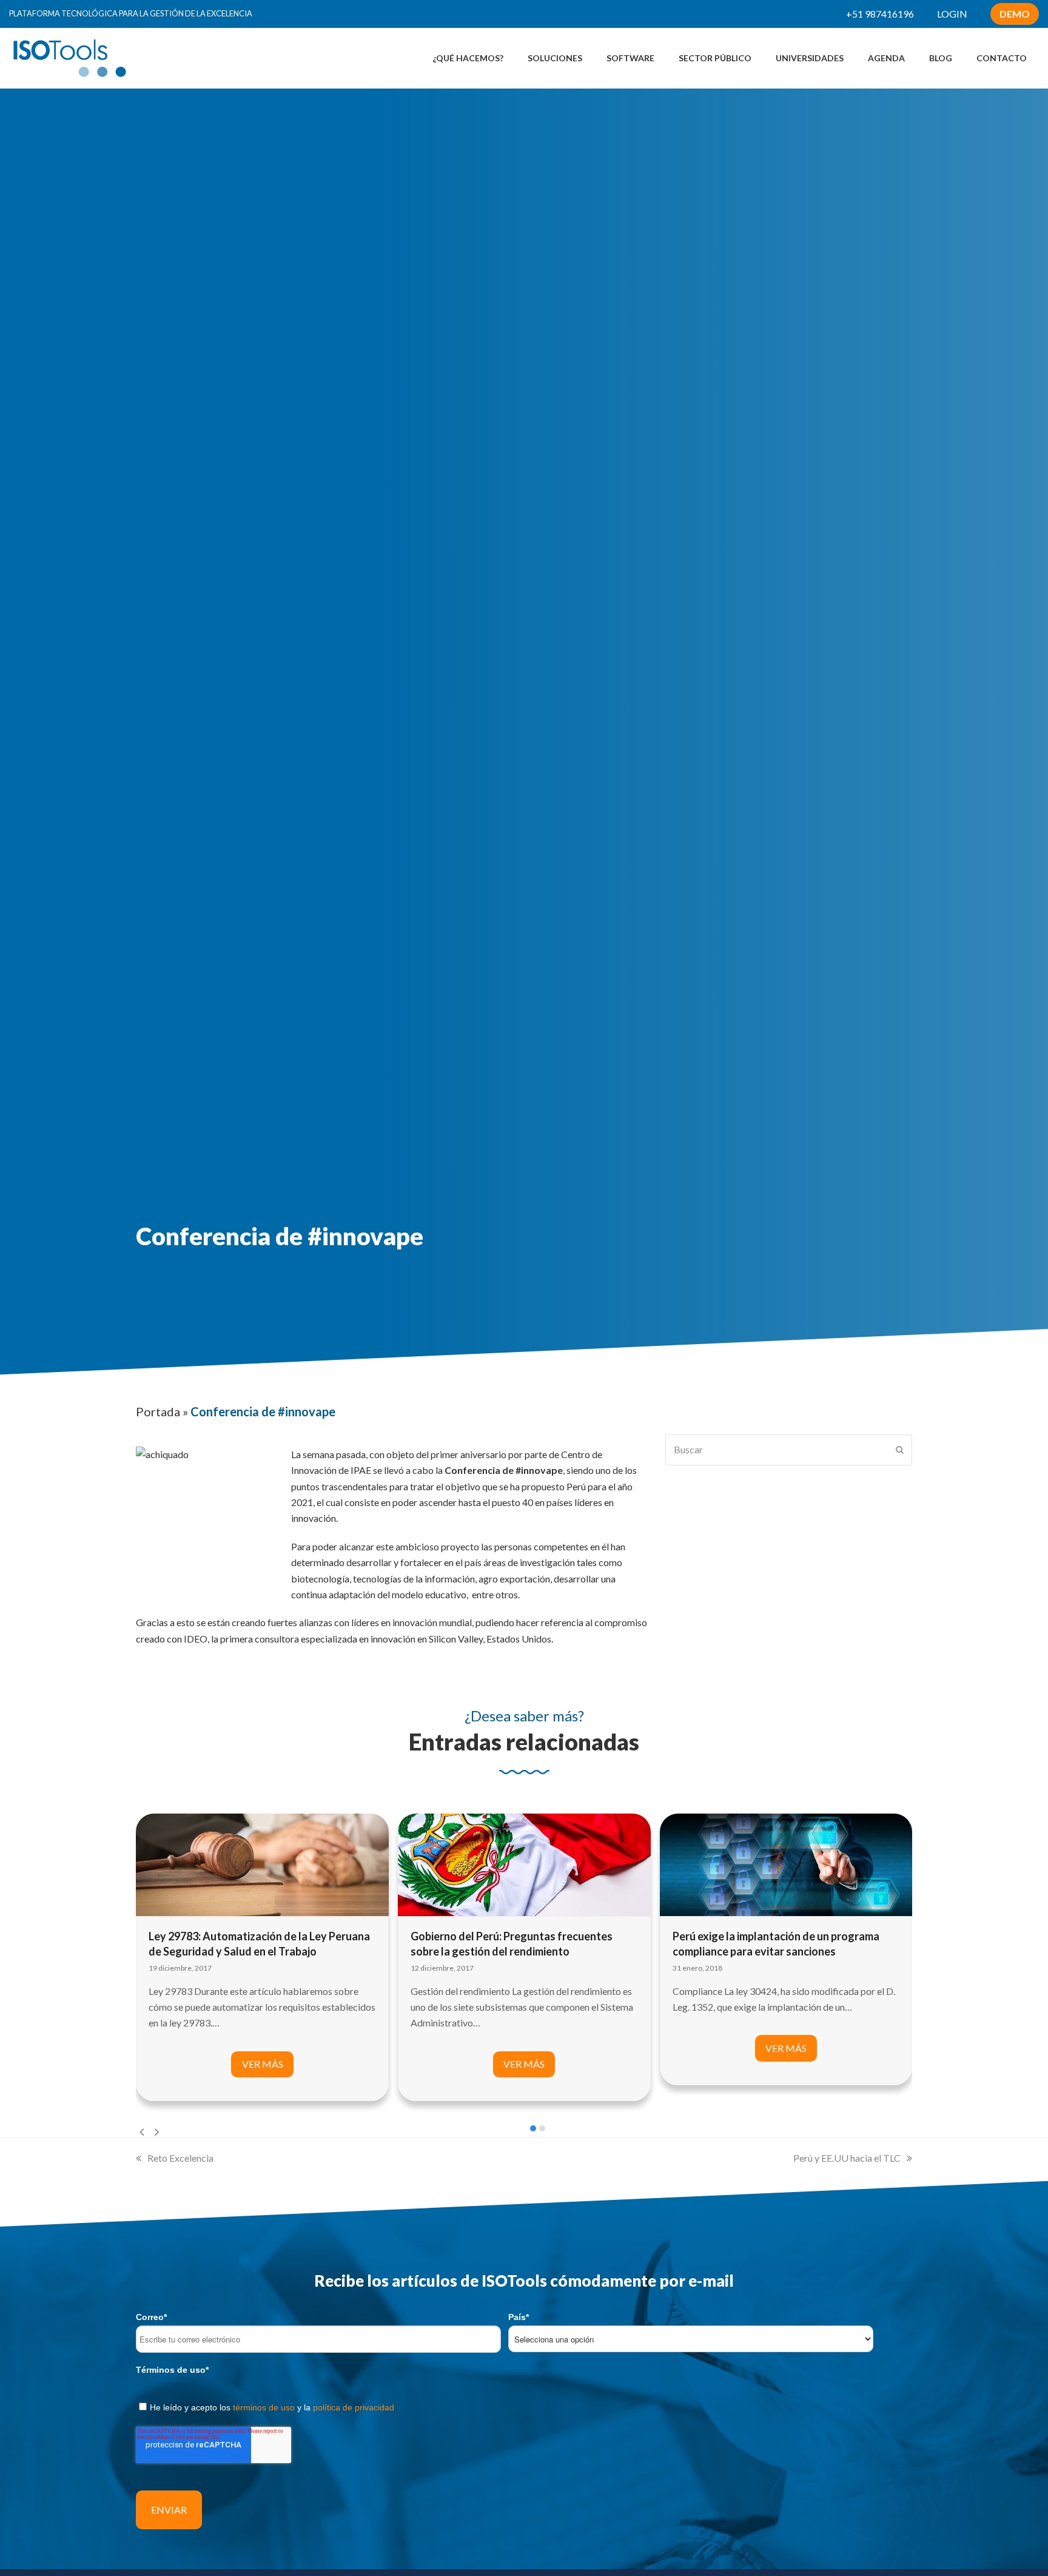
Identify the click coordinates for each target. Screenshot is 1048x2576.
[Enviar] (900, 1450)
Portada (158, 1411)
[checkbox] (524, 2405)
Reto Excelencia (180, 2158)
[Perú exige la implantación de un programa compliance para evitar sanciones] (786, 1864)
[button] (533, 2128)
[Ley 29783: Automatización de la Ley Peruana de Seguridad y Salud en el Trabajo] (262, 1864)
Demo (1015, 14)
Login (952, 14)
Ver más (263, 2064)
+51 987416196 (880, 14)
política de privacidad (354, 2407)
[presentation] (142, 2131)
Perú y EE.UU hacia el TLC (847, 2158)
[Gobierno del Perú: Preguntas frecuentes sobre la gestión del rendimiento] (524, 1864)
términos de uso (264, 2407)
